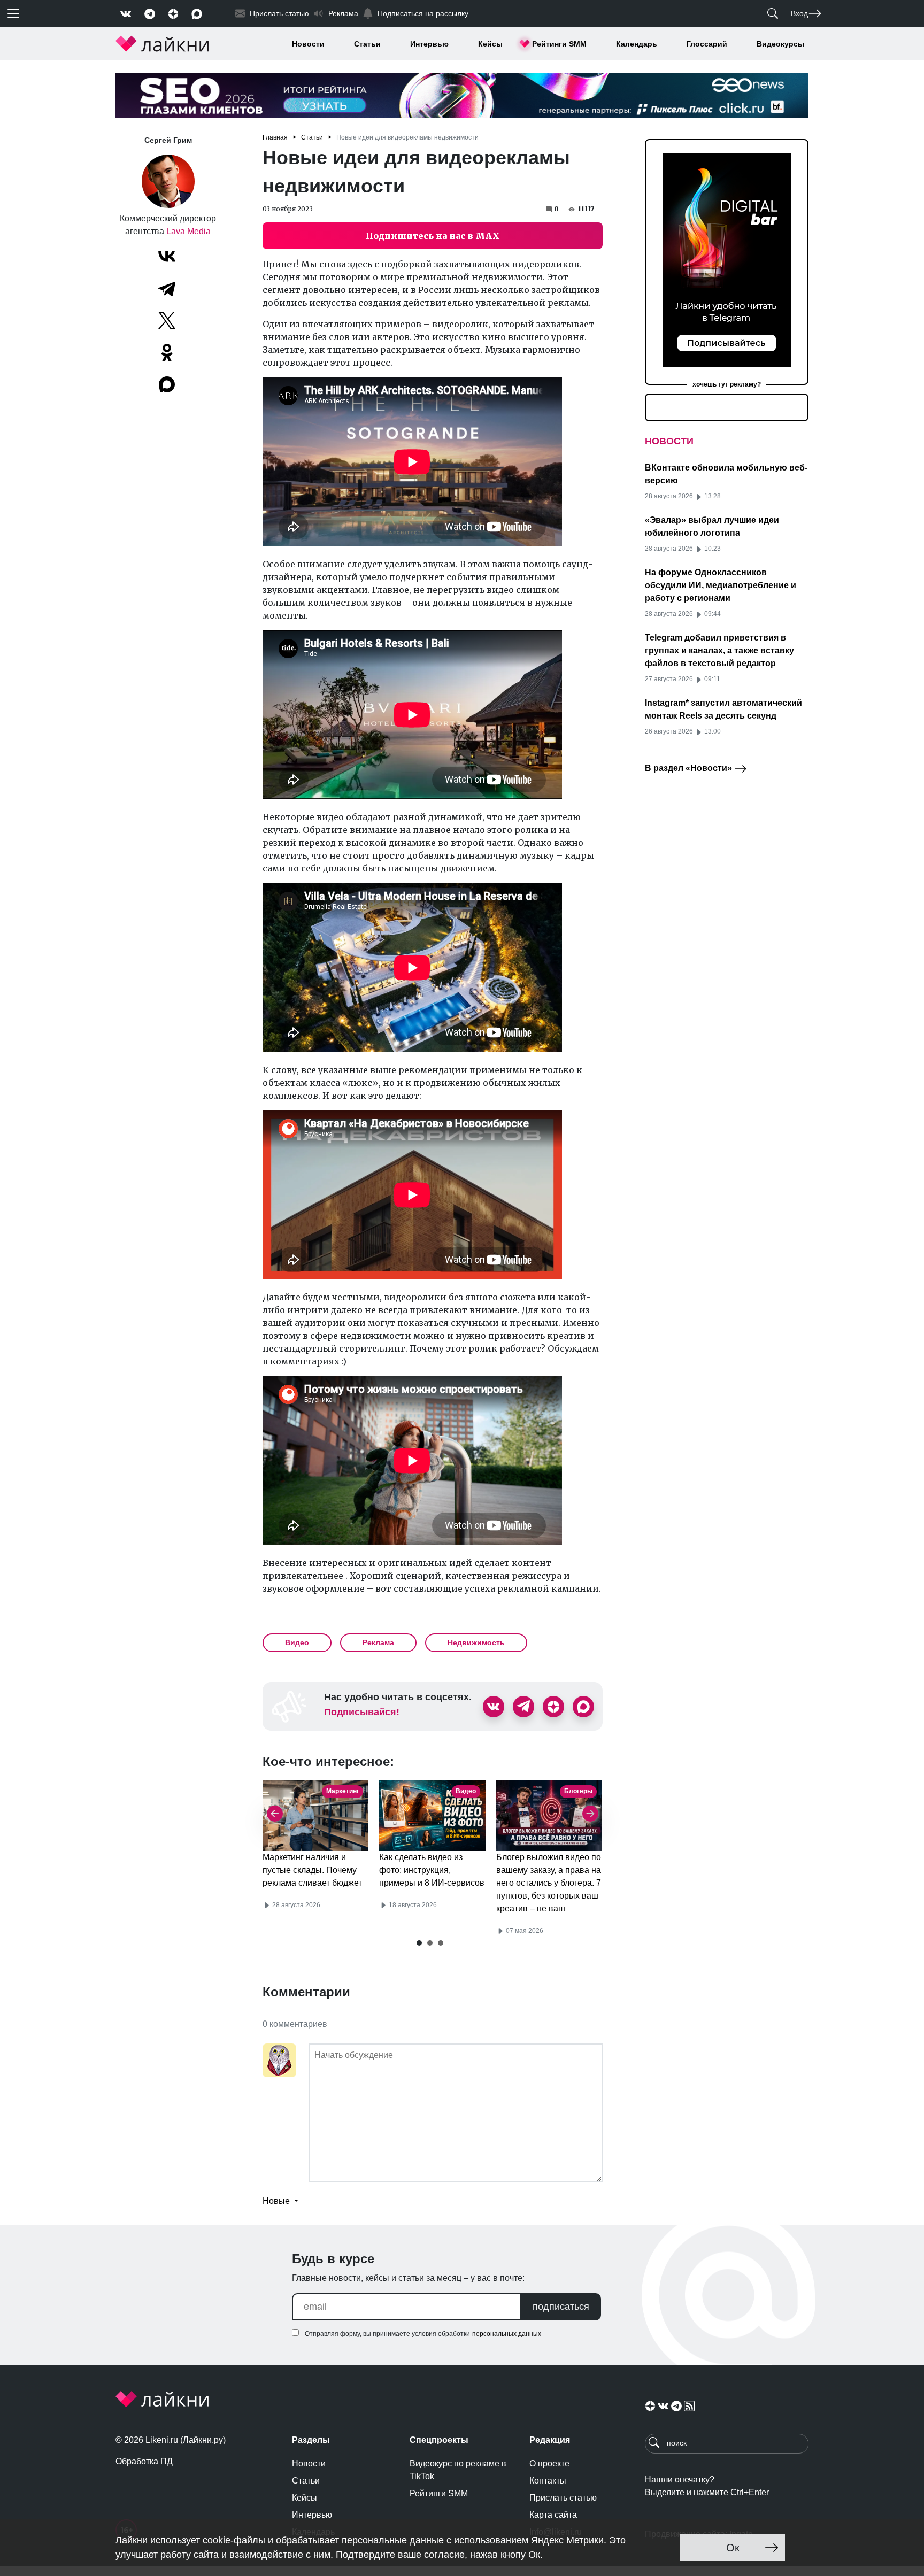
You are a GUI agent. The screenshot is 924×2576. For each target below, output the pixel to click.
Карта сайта (553, 2515)
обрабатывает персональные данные (360, 2540)
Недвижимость (476, 1642)
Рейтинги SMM (559, 44)
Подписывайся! (362, 1712)
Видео (297, 1642)
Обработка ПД (144, 2461)
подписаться (561, 2307)
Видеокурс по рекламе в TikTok (458, 2470)
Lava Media (188, 231)
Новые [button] (277, 2201)
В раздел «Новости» (690, 768)
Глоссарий (707, 44)
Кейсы (490, 44)
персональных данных (507, 2334)
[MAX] (168, 384)
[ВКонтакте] (167, 256)
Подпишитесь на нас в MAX (433, 236)
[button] (419, 1943)
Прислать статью (563, 2498)
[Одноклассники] (167, 352)
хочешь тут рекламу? (727, 384)
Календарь (637, 44)
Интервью (429, 44)
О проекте (549, 2463)
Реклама (378, 1642)
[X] (167, 320)
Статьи (367, 44)
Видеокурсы (780, 44)
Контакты (548, 2481)
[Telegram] (167, 288)
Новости (308, 44)
